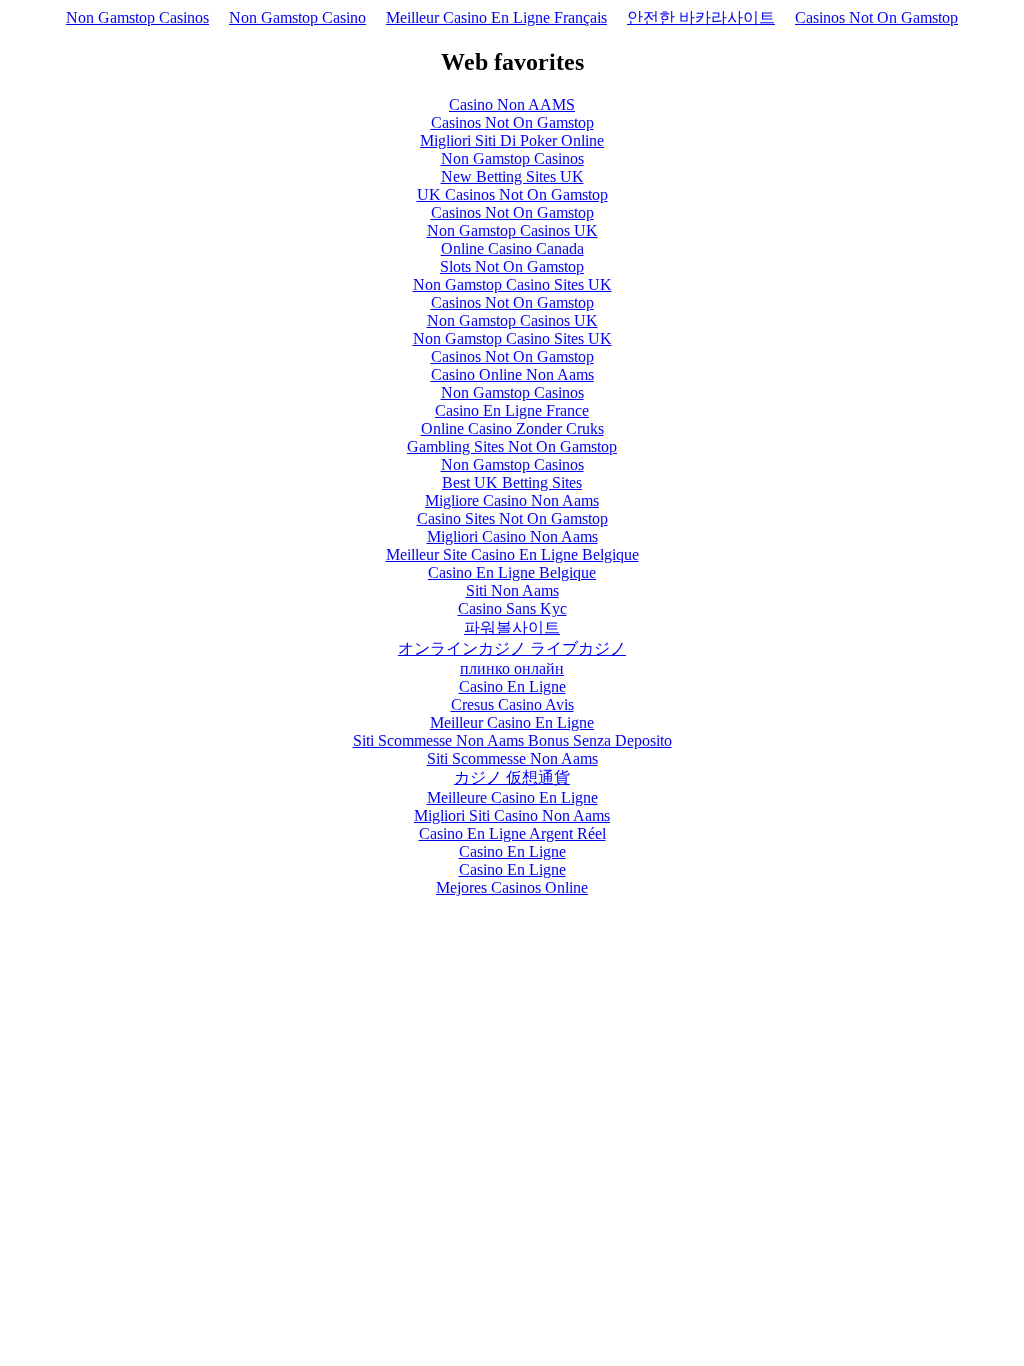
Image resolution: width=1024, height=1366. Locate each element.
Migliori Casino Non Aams (512, 536)
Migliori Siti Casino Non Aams (512, 815)
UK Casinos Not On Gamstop (512, 194)
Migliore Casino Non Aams (512, 500)
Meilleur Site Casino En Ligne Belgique (512, 554)
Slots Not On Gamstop (512, 266)
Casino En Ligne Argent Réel (512, 833)
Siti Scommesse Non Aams (512, 758)
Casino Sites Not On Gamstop (512, 518)
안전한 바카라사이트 (701, 17)
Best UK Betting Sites (512, 482)
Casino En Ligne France (512, 410)
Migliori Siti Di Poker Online (512, 140)
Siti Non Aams (512, 590)
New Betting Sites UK (512, 176)
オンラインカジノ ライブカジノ (512, 648)
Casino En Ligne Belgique (512, 572)
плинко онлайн (512, 668)
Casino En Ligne (512, 686)
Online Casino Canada (512, 248)
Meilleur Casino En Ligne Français (496, 17)
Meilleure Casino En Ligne (512, 797)
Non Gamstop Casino (297, 17)
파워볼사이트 (512, 627)
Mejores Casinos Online (512, 887)
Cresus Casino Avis (512, 704)
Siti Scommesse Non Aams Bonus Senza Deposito (512, 740)
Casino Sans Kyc (512, 608)
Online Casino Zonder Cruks (512, 428)
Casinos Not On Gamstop (876, 17)
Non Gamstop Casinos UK (512, 230)
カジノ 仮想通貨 (512, 777)
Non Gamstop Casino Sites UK (512, 284)
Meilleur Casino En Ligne (512, 722)
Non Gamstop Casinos (137, 17)
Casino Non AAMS (512, 104)
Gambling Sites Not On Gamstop (512, 446)
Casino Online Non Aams (512, 374)
